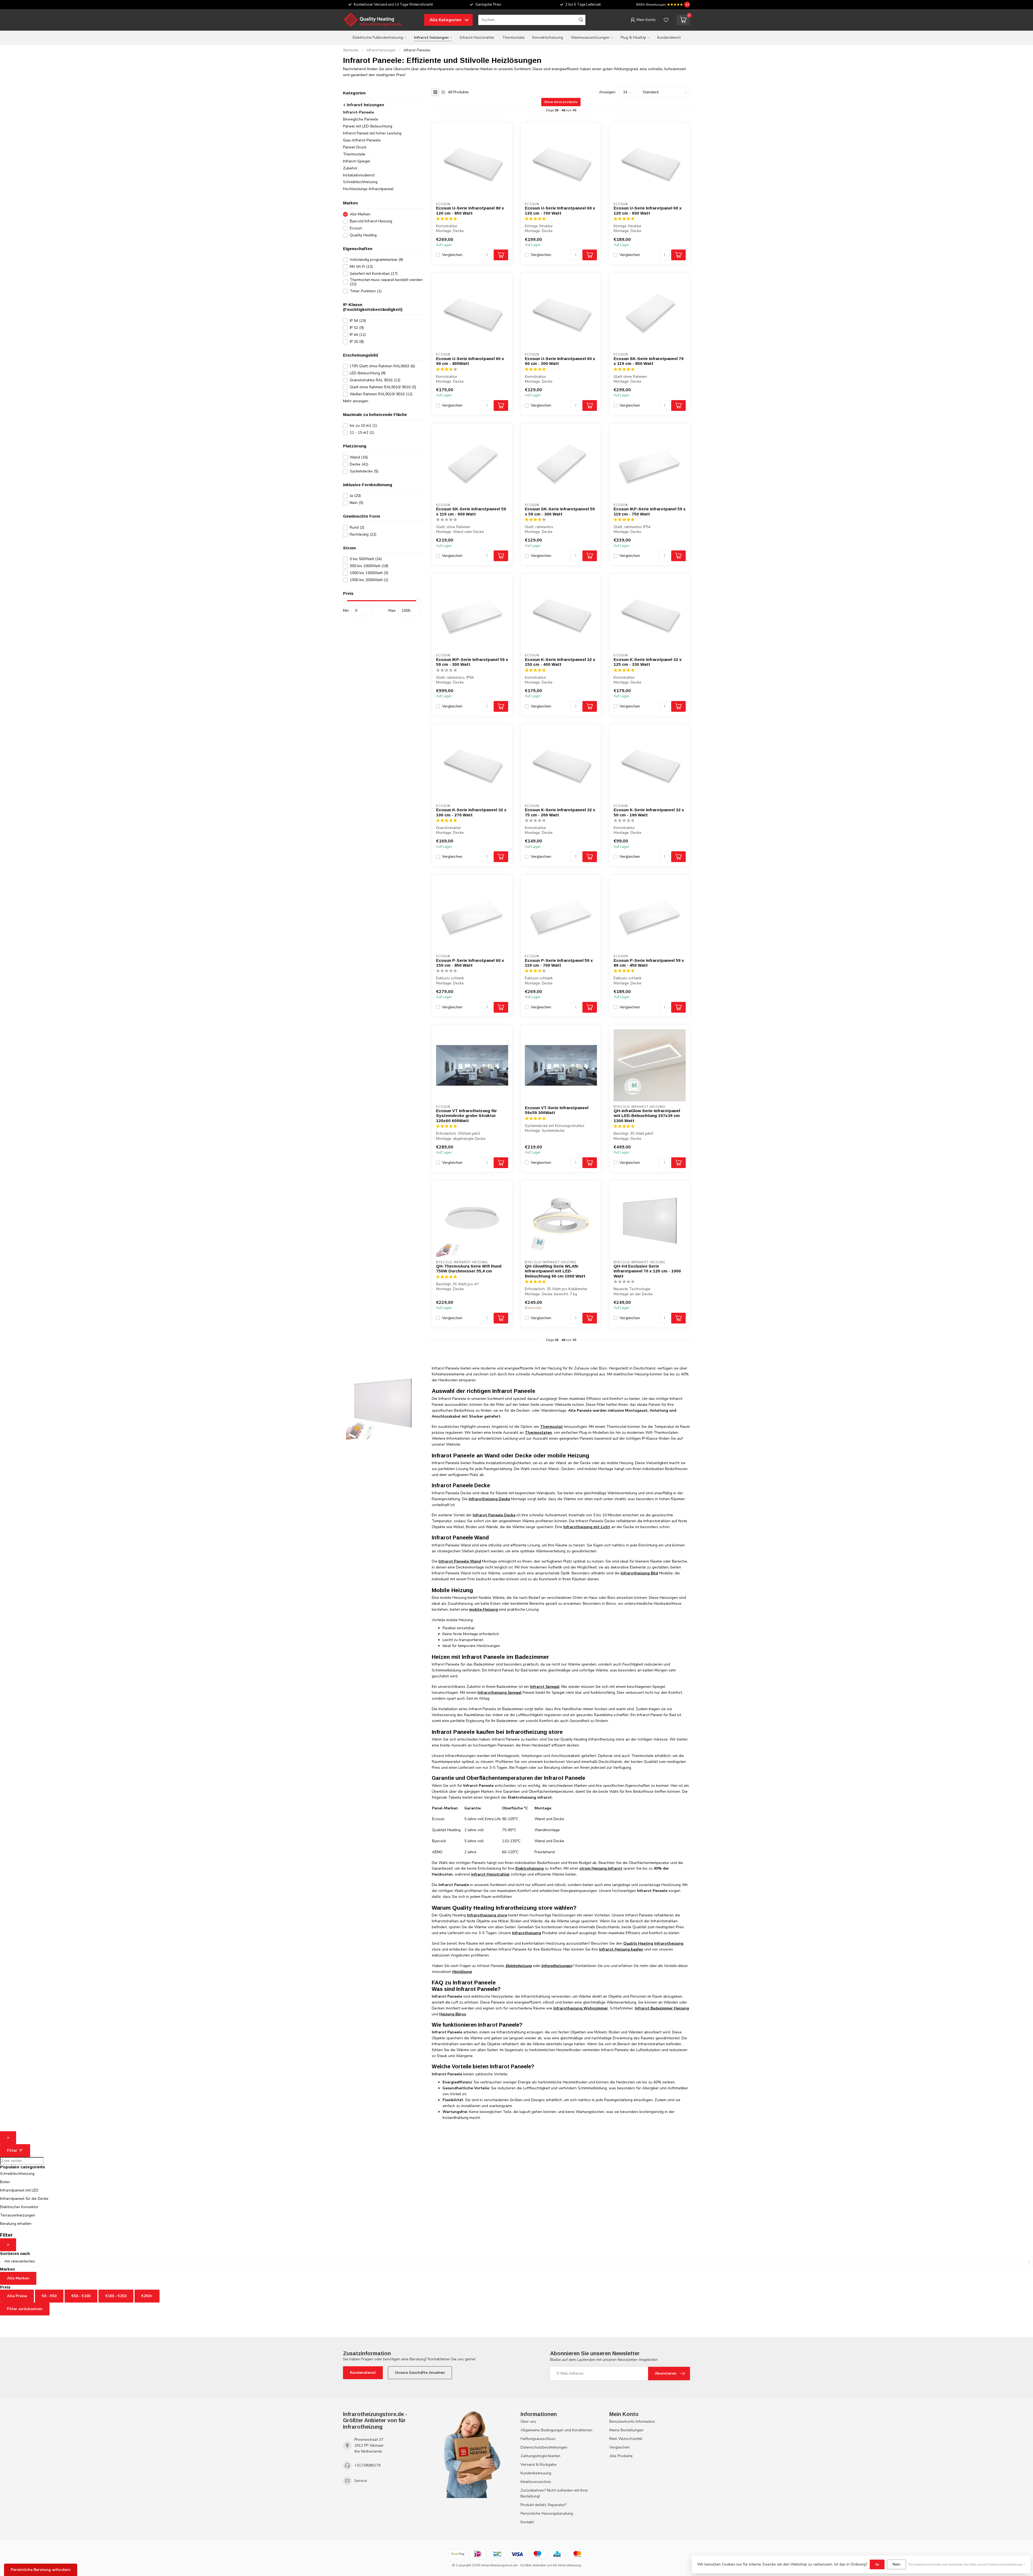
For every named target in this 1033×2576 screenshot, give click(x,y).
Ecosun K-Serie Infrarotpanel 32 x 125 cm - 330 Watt (648, 662)
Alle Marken (360, 214)
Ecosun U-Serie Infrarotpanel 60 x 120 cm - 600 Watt (648, 210)
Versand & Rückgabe (539, 2465)
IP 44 (358, 335)
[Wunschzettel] (666, 20)
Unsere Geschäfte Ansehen (420, 2373)
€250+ (147, 2296)
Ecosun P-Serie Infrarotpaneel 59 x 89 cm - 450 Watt (649, 963)
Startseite (351, 50)
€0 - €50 (49, 2296)
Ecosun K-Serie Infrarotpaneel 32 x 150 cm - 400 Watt (560, 662)
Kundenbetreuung (536, 2473)
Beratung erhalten (16, 2224)
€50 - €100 (81, 2296)
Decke (359, 464)
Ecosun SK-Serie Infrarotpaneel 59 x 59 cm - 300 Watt (560, 511)
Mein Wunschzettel (626, 2439)
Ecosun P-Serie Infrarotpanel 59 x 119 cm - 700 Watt (559, 963)
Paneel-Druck (355, 147)
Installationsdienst (359, 175)
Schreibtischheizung (360, 182)
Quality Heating (363, 235)
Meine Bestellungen (626, 2430)
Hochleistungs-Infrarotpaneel (368, 189)
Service (361, 2481)
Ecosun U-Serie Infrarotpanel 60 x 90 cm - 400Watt (470, 361)
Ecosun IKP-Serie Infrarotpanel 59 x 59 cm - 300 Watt (472, 662)
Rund (357, 527)
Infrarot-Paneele (417, 50)
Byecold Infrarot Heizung (371, 221)
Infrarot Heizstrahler (477, 38)
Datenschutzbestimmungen (544, 2447)
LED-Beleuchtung (368, 373)
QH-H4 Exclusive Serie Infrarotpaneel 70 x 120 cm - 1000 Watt (647, 1271)
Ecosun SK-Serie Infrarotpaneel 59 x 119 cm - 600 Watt (471, 511)
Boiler (5, 2182)
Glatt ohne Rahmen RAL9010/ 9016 (383, 387)
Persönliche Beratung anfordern (41, 2570)
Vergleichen (452, 255)
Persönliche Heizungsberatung (547, 2513)
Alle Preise (17, 2296)
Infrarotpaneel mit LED (19, 2190)
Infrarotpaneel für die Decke (24, 2199)
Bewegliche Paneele (361, 119)
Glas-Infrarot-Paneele (362, 140)
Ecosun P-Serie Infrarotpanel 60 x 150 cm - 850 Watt (470, 963)
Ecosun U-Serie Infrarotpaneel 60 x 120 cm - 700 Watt (560, 210)
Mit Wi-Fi (361, 267)
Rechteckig (363, 534)
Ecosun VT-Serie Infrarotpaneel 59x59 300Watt (557, 1110)
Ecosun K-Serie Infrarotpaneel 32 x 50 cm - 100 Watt (649, 812)
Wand (359, 457)
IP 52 (357, 328)
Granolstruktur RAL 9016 (375, 380)
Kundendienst (669, 38)
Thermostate (513, 38)
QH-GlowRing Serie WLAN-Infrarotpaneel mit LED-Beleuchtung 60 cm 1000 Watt (555, 1271)
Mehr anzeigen (356, 401)
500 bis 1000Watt (369, 566)
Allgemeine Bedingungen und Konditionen (556, 2430)
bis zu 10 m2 (363, 426)
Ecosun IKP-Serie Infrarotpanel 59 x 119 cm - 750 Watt (650, 511)
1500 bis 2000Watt (369, 580)
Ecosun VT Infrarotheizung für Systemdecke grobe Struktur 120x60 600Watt (466, 1116)
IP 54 (358, 321)
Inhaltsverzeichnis (536, 2482)
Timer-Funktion (366, 291)
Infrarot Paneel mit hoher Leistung (372, 133)
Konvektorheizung (548, 38)
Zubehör (350, 168)
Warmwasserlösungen (590, 38)
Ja (355, 496)
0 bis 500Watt (366, 559)
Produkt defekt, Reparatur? (544, 2505)
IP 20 (357, 342)
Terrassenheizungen (18, 2215)
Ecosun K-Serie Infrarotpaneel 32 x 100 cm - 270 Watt (471, 812)
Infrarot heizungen (431, 38)
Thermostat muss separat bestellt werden (386, 282)
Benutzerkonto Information (632, 2422)
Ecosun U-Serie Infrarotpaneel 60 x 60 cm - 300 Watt (560, 361)
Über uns (528, 2422)
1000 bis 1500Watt (369, 573)
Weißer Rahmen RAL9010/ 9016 (381, 394)
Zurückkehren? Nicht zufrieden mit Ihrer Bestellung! (554, 2493)
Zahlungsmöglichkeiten (540, 2456)
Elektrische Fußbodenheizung (378, 38)
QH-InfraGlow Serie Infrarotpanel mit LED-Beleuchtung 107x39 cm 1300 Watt (647, 1116)
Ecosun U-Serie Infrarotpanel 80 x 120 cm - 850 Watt (470, 210)
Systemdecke (364, 471)
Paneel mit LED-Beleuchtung (368, 126)
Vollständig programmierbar (376, 260)
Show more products (561, 102)
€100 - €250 (116, 2296)
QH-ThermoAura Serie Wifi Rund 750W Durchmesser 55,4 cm (469, 1269)
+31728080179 (367, 2465)
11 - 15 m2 (362, 433)
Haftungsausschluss (538, 2439)
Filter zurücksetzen (25, 2309)
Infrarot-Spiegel (357, 161)
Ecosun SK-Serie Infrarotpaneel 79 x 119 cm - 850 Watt (649, 361)
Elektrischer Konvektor (19, 2207)
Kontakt (527, 2522)
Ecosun (356, 228)
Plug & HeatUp (633, 38)
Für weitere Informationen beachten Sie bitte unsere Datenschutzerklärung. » (967, 2564)
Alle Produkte (621, 2456)
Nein (356, 503)
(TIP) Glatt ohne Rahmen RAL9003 (382, 366)
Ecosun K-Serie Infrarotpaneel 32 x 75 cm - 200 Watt (560, 812)
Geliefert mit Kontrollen (374, 274)
